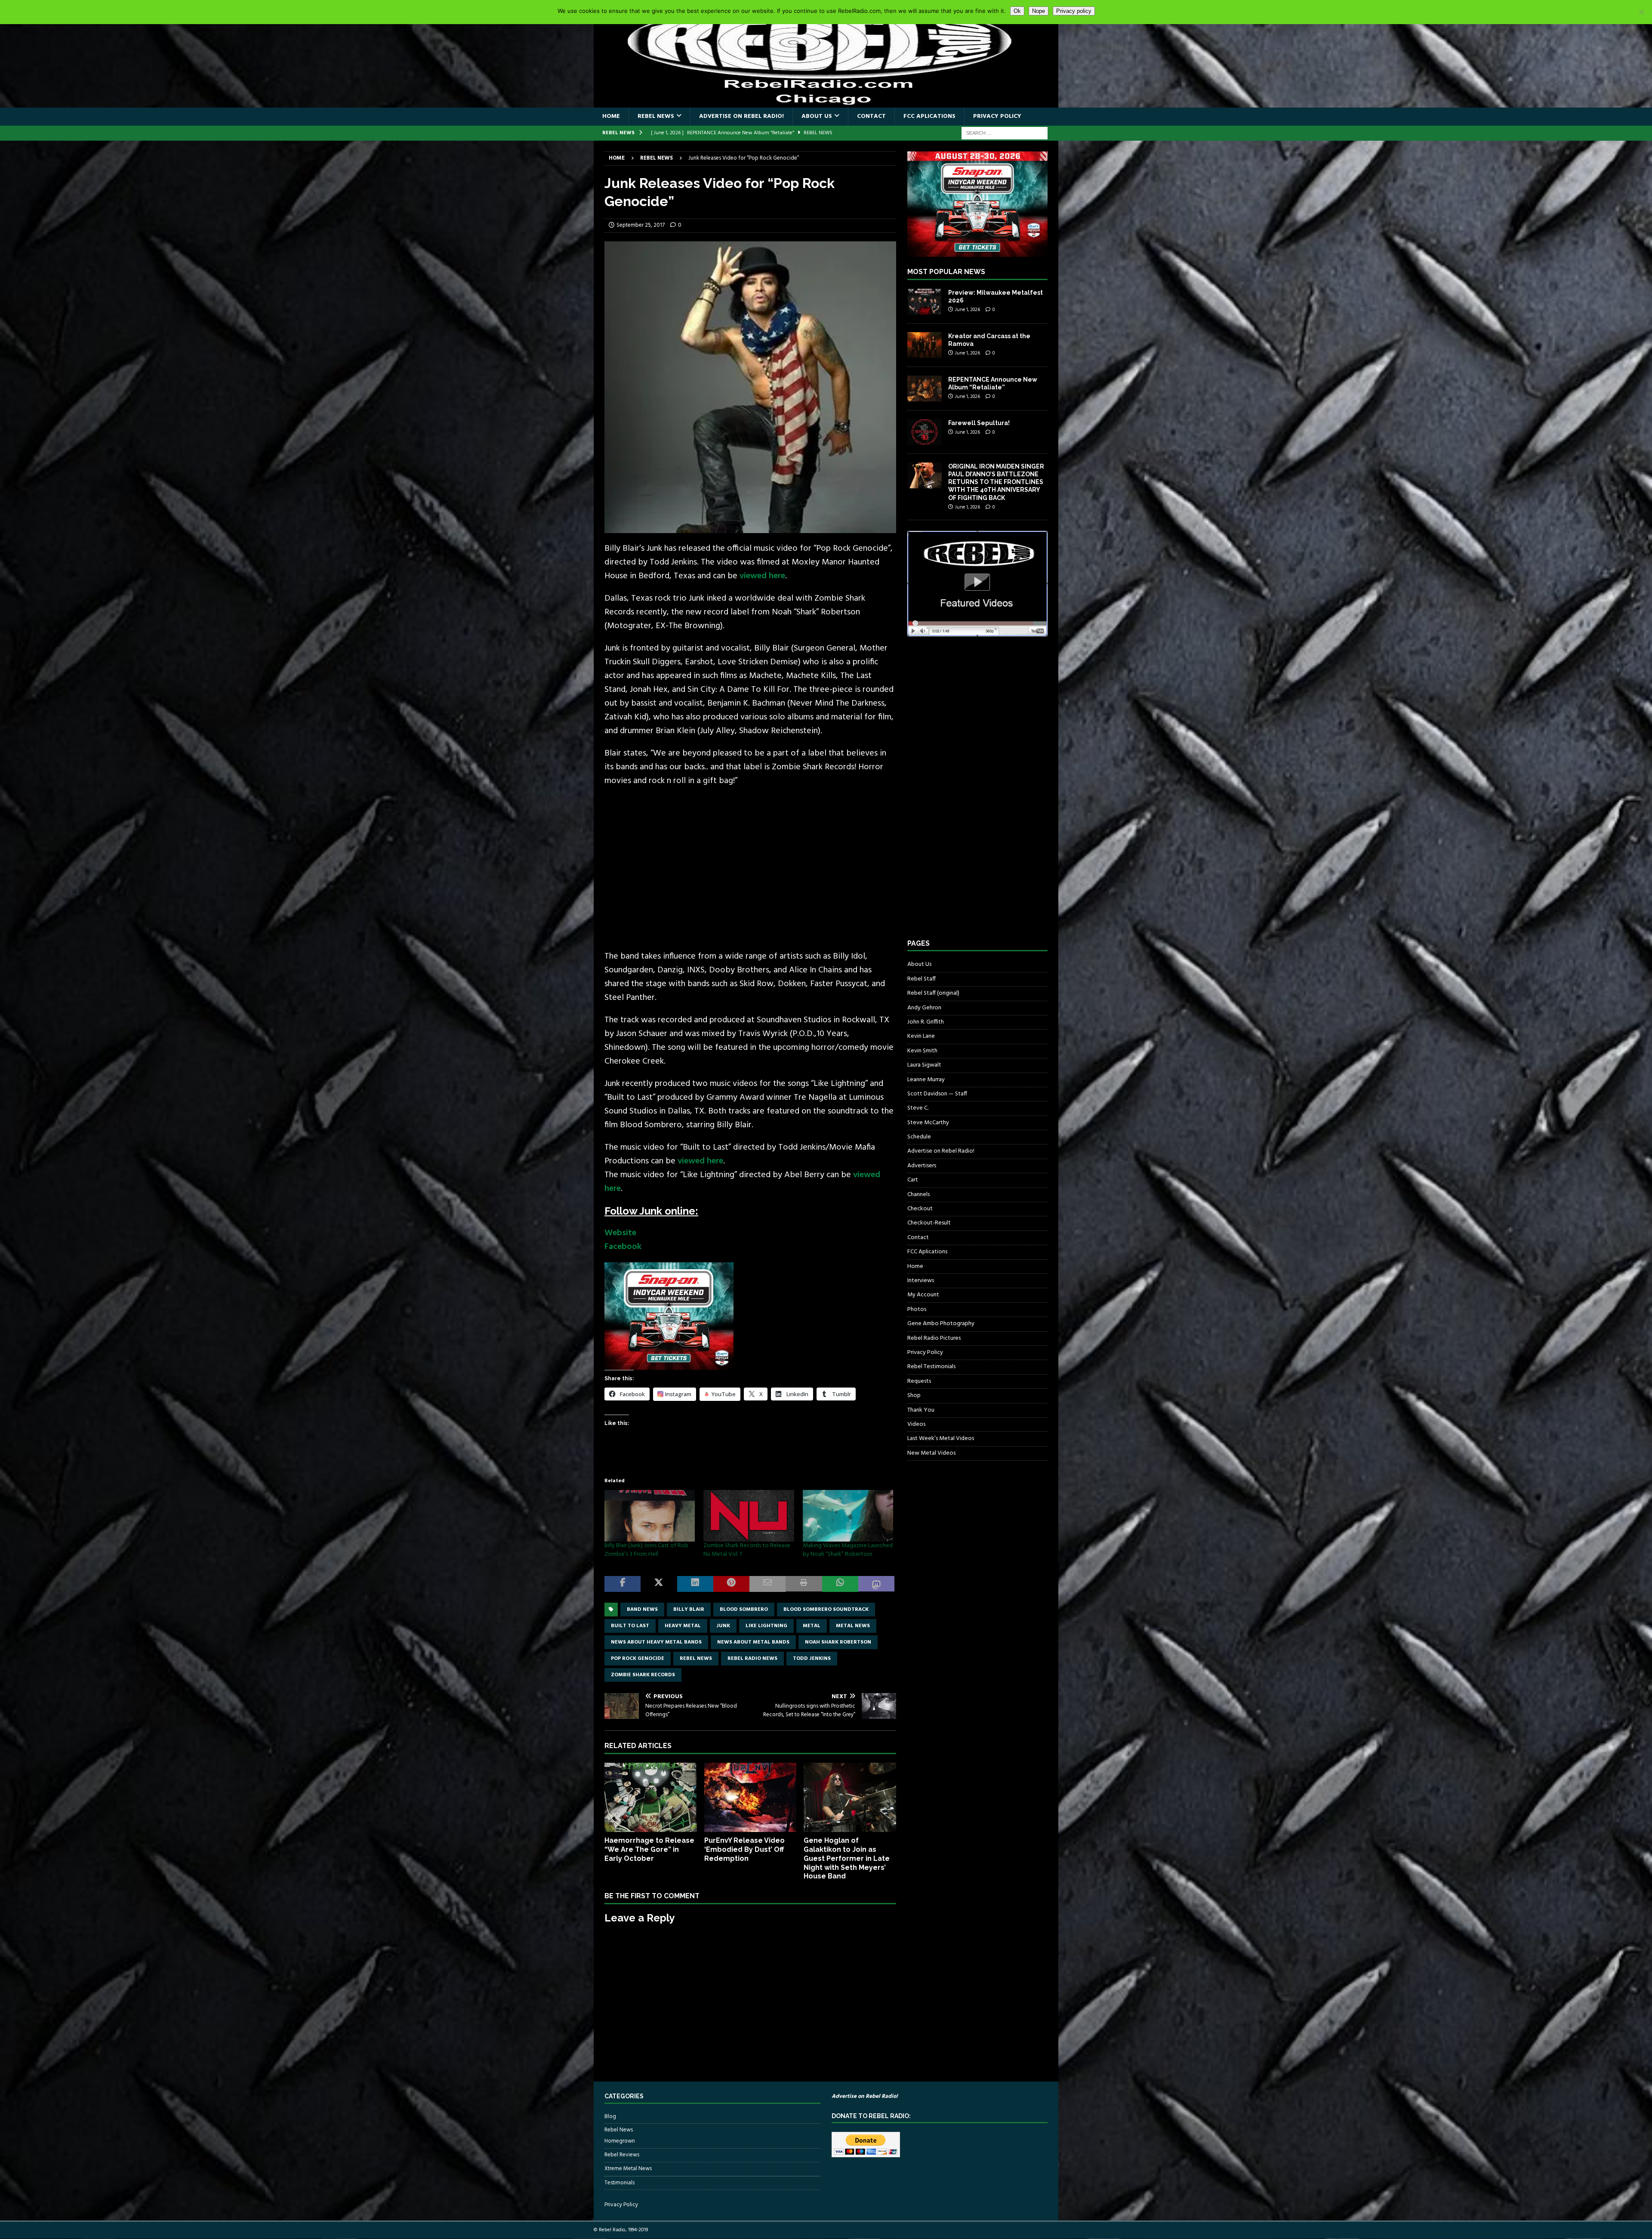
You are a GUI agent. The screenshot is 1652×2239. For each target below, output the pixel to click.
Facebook (623, 1247)
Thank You (921, 1410)
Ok (1017, 11)
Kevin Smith (922, 1051)
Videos (916, 1424)
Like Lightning (766, 1626)
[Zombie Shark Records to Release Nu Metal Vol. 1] (749, 1516)
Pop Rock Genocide (638, 1659)
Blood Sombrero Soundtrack (826, 1610)
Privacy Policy (997, 116)
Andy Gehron (924, 1008)
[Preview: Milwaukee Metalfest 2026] (925, 302)
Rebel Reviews (622, 2155)
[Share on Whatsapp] (840, 1584)
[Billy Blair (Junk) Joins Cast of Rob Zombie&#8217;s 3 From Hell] (650, 1516)
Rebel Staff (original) (933, 993)
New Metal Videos (931, 1453)
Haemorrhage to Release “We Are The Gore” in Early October (649, 1849)
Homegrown (620, 2141)
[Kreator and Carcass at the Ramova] (925, 345)
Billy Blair (689, 1610)
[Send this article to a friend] (767, 1584)
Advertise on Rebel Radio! (741, 116)
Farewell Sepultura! (979, 423)
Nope (1039, 11)
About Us (817, 116)
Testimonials (619, 2183)
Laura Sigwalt (924, 1065)
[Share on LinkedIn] (695, 1584)
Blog (610, 2117)
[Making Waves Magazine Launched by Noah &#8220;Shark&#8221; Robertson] (848, 1516)
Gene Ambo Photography (941, 1324)
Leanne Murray (926, 1080)
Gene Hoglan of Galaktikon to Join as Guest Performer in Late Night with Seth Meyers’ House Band (847, 1858)
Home (611, 116)
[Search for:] (1005, 133)
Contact (871, 116)
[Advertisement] (750, 862)
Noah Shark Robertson (838, 1642)
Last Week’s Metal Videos (941, 1439)
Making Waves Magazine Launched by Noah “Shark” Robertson (848, 1550)
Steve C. (918, 1108)
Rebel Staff (922, 979)
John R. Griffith (926, 1022)
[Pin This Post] (731, 1584)
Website (620, 1233)
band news (642, 1610)
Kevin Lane (921, 1036)
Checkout (920, 1209)
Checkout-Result (929, 1223)
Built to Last (630, 1626)
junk (723, 1626)
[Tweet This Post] (659, 1584)
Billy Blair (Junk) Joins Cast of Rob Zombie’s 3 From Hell (646, 1550)
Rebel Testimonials (931, 1367)
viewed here (762, 576)
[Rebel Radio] (826, 103)
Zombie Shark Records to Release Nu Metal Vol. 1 (747, 1550)
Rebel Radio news (752, 1659)
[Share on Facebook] (623, 1584)
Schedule (919, 1137)
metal (812, 1626)
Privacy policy (1074, 11)
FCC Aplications (929, 116)
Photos (917, 1309)
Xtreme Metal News (628, 2169)
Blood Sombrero (744, 1610)
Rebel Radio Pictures (934, 1338)
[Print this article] (804, 1584)
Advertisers (922, 1166)
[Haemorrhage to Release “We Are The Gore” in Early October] (651, 1797)
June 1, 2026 (968, 310)
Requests (919, 1381)
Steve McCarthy (928, 1123)
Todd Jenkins (812, 1659)
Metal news (853, 1626)
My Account (923, 1295)
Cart (913, 1180)
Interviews (921, 1281)
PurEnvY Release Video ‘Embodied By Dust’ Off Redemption (744, 1849)
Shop (914, 1396)
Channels (918, 1195)
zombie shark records (643, 1675)
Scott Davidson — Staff (937, 1094)
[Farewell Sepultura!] (925, 432)
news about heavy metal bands (656, 1642)
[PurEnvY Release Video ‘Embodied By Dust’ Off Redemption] (750, 1797)
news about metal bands (753, 1642)
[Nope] (1641, 12)
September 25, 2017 (641, 225)
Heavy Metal (683, 1626)
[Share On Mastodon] (876, 1584)
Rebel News (656, 116)
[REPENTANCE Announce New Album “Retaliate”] (925, 389)
